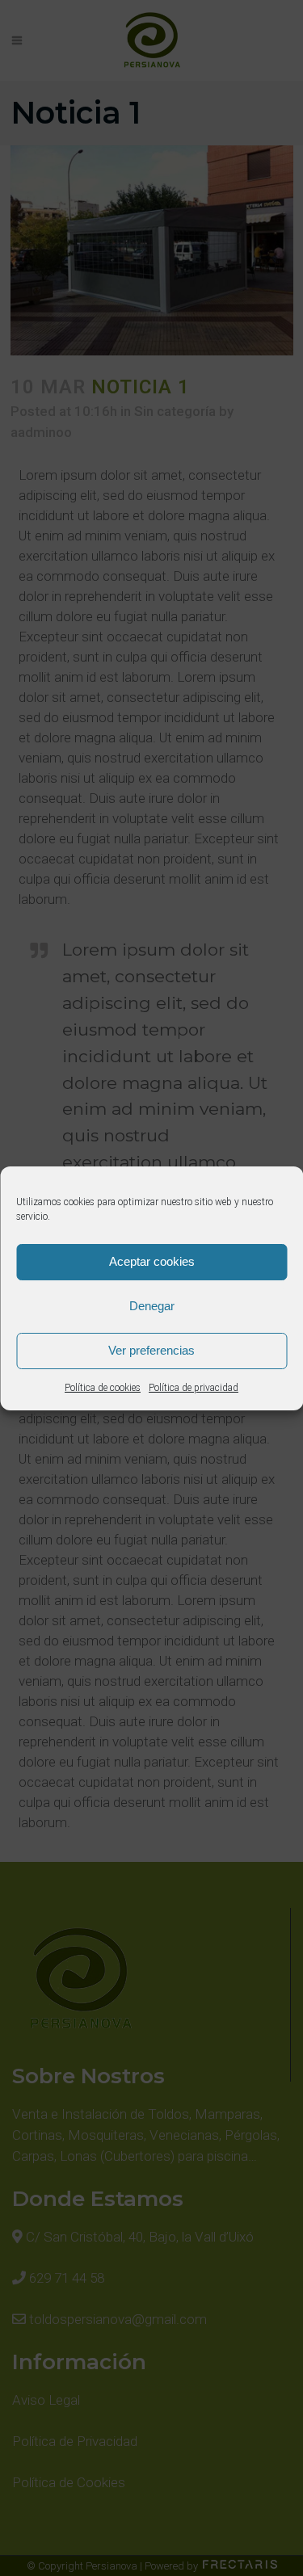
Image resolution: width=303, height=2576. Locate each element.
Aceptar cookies (152, 1261)
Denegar (152, 1306)
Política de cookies (103, 1388)
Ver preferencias (151, 1350)
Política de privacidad (194, 1388)
